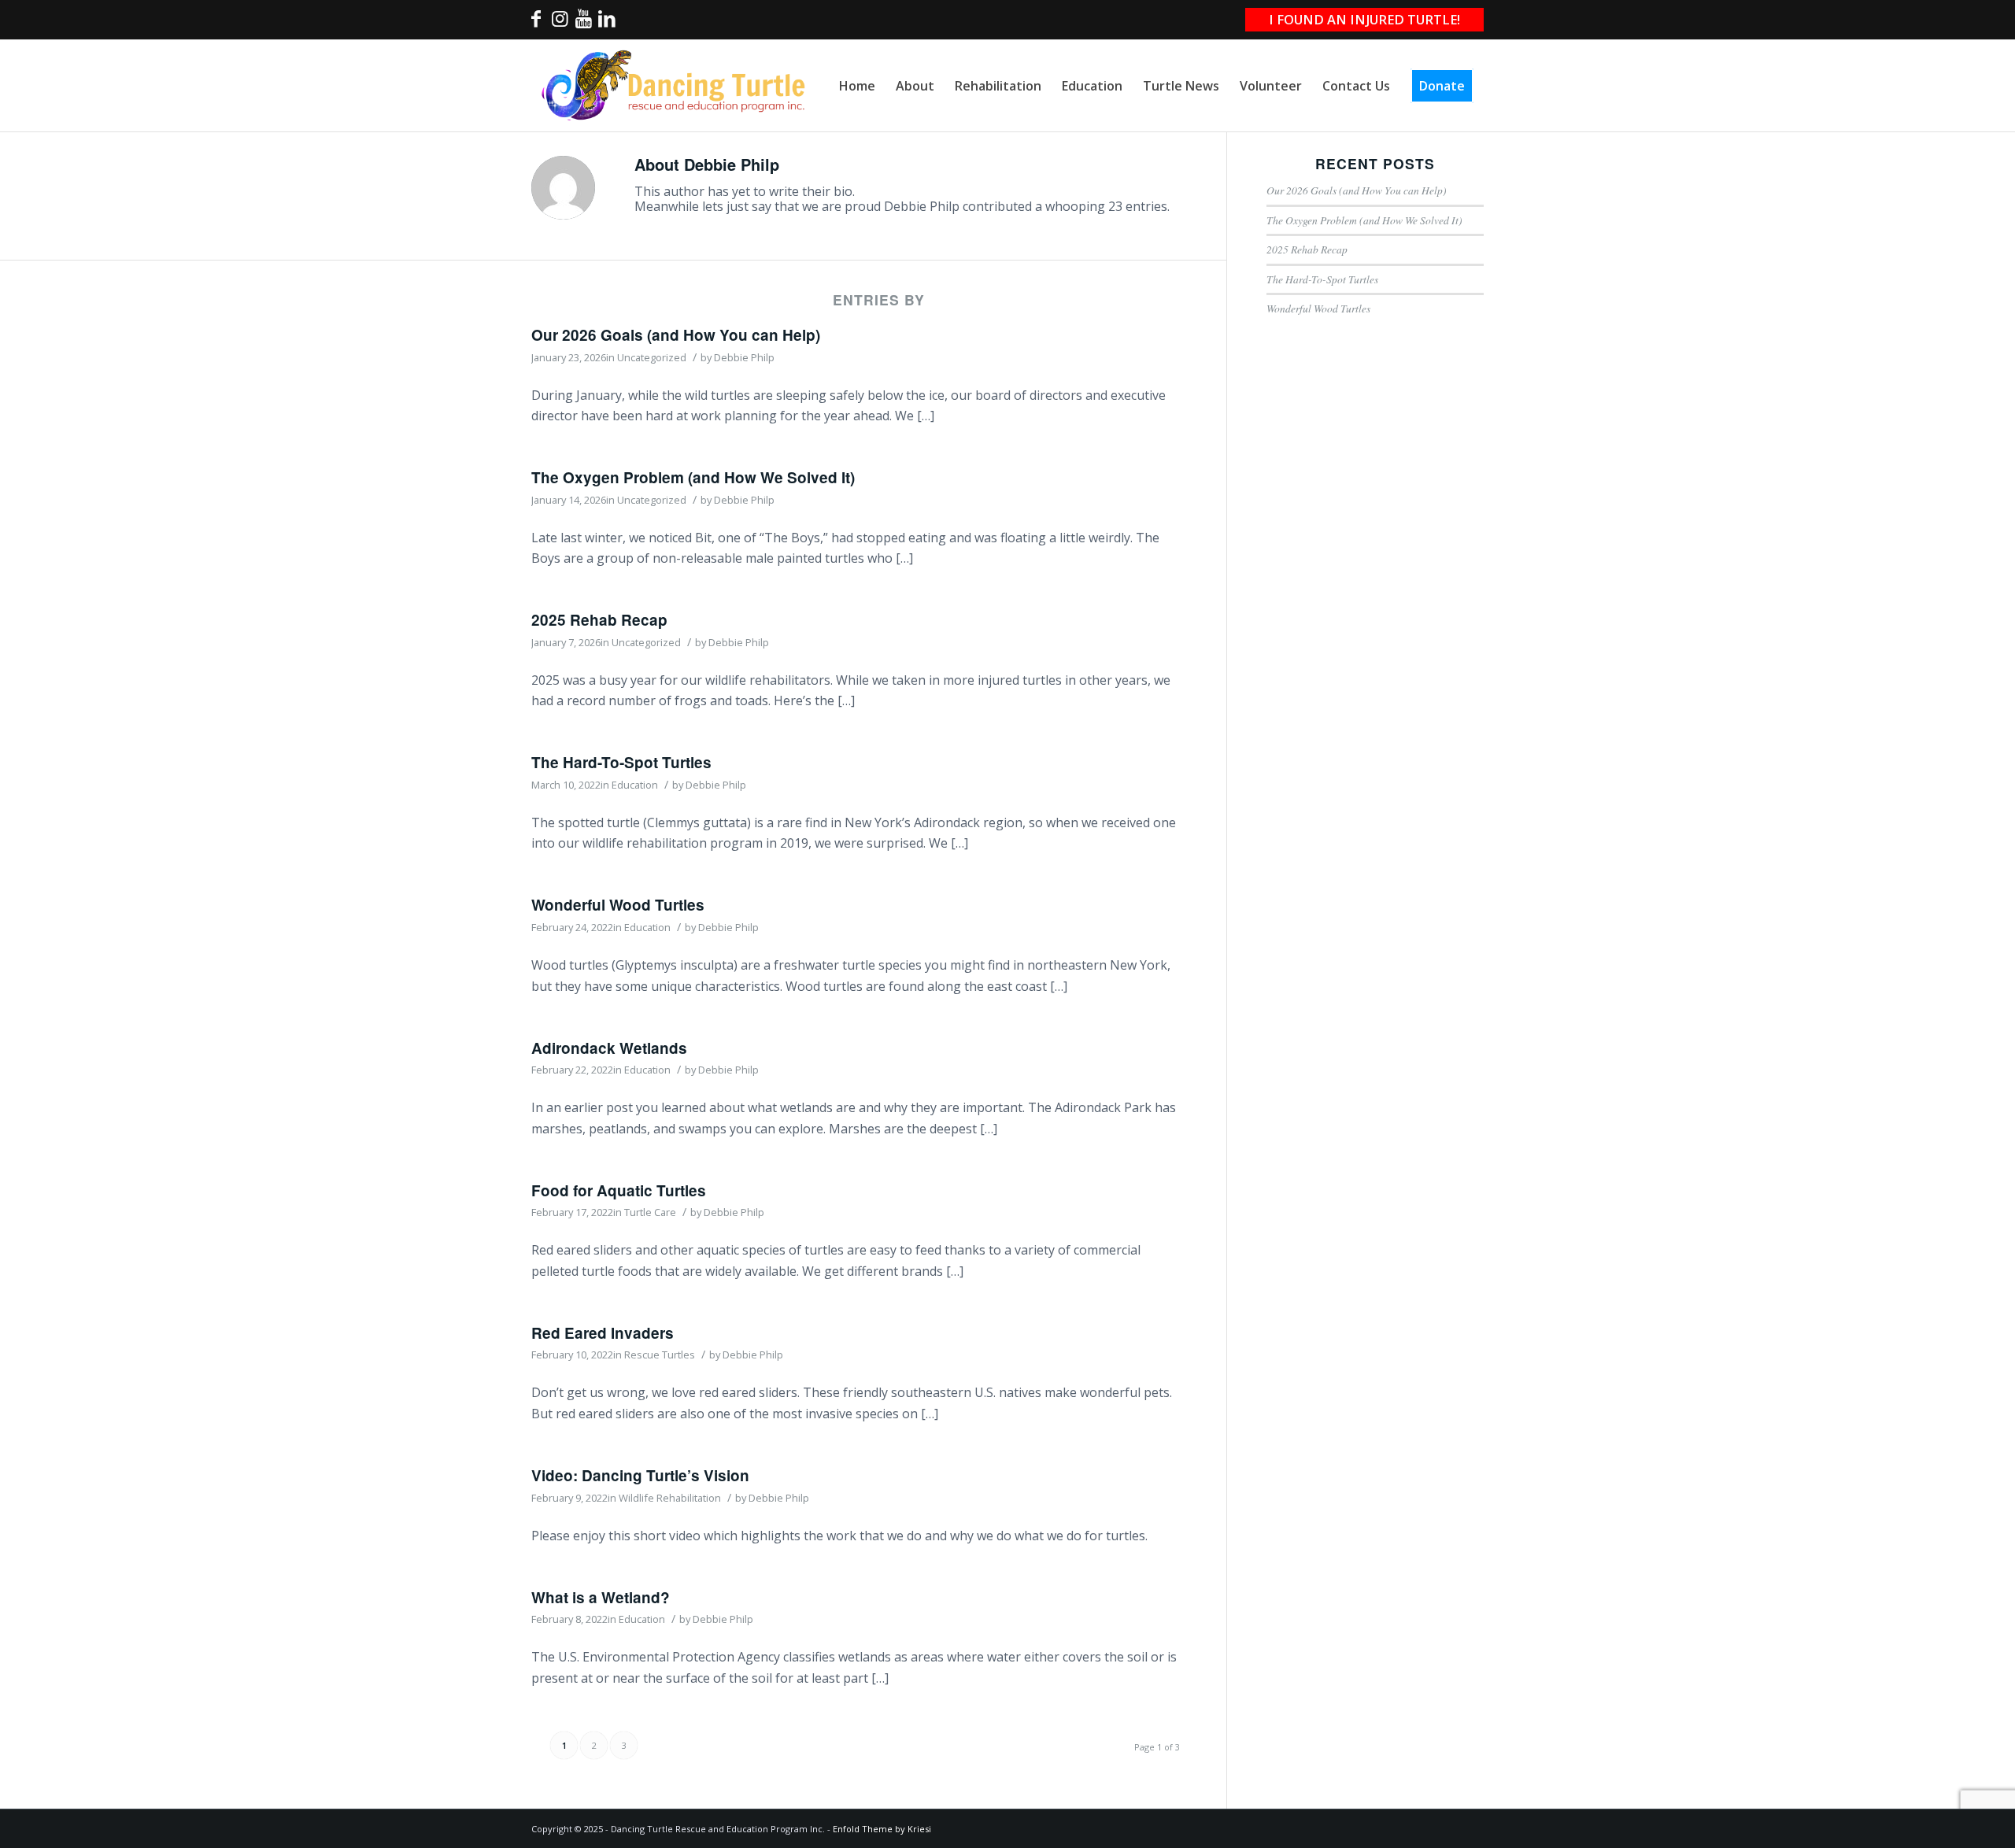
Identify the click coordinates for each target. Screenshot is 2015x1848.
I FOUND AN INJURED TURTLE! (1364, 19)
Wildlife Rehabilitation (670, 1498)
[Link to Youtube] (583, 23)
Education (635, 785)
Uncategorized (652, 357)
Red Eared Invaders (603, 1333)
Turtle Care (650, 1212)
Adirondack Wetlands (609, 1048)
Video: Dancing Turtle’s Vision (640, 1475)
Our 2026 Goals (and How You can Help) (676, 335)
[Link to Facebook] (536, 23)
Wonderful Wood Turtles (618, 905)
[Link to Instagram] (560, 23)
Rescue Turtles (660, 1355)
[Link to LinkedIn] (607, 23)
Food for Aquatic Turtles (619, 1190)
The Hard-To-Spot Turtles (621, 762)
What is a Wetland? (601, 1597)
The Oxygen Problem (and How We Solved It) (693, 477)
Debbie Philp (744, 357)
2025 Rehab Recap (599, 620)
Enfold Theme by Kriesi (882, 1829)
